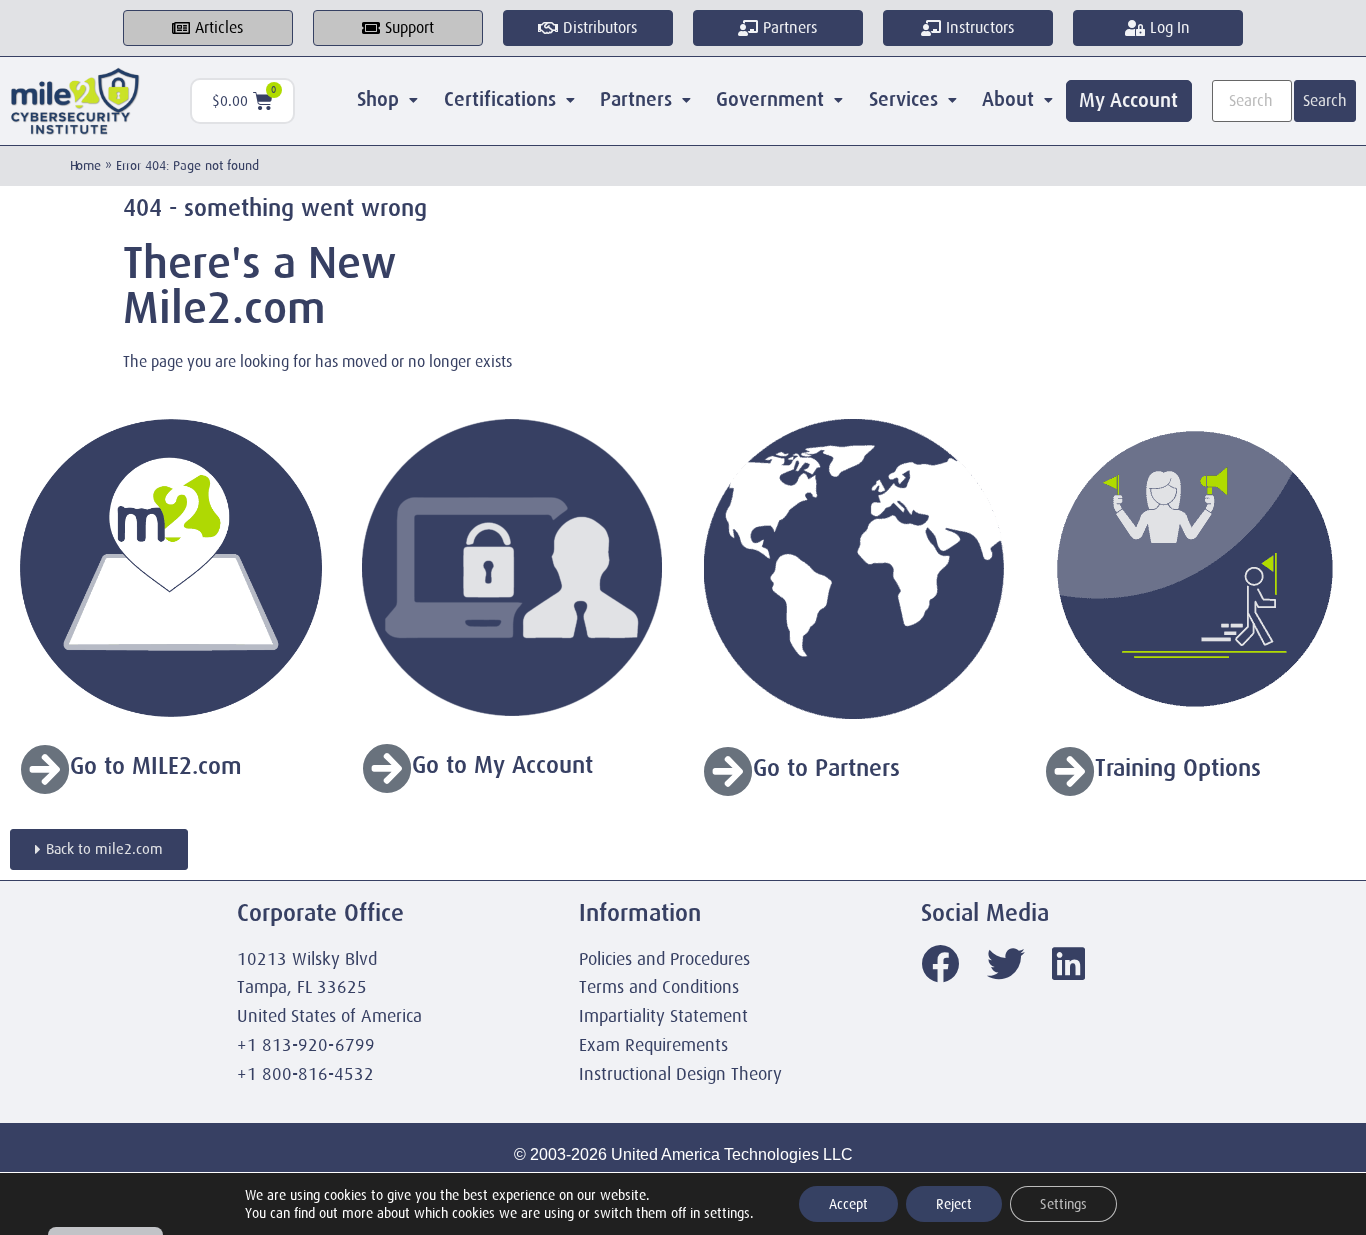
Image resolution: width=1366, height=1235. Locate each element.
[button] (388, 100)
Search (1325, 101)
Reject (954, 1204)
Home (85, 165)
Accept (848, 1204)
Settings (1063, 1204)
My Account (1128, 100)
